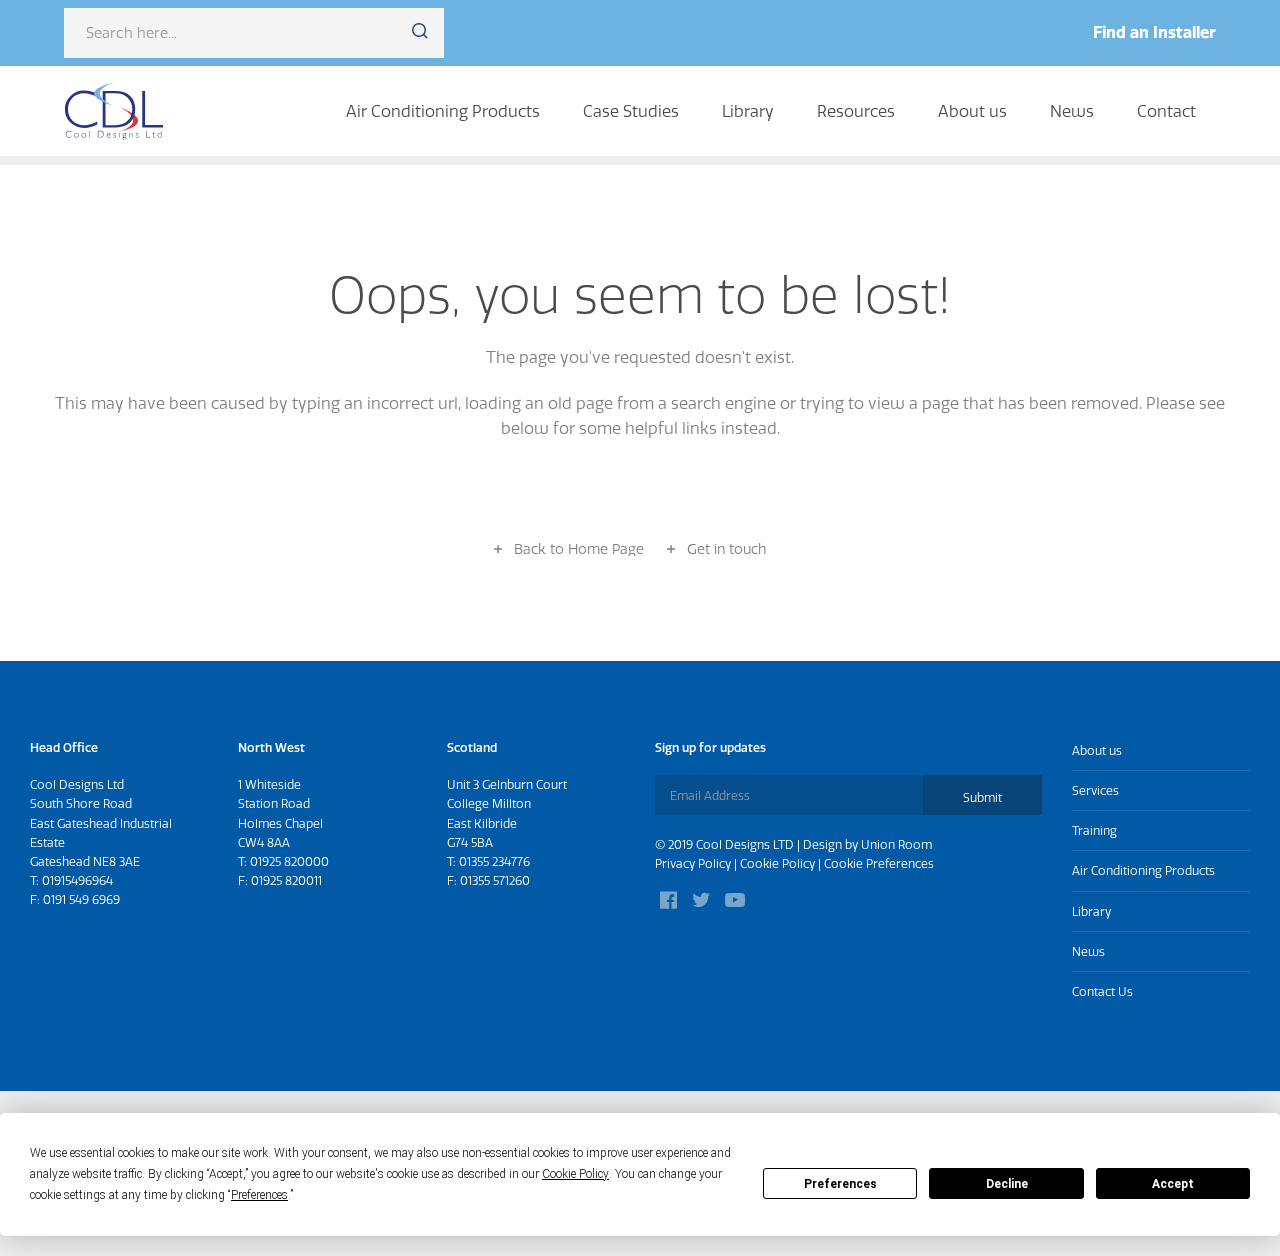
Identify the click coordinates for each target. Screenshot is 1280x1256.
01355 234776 (494, 861)
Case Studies (631, 111)
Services (1095, 790)
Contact (1166, 111)
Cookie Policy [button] (575, 1174)
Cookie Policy (777, 863)
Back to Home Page (579, 549)
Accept (1173, 1184)
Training (1094, 830)
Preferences (840, 1184)
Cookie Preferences (879, 863)
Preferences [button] (259, 1195)
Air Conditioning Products (443, 111)
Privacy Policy (693, 863)
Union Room (896, 844)
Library (748, 111)
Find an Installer (1154, 32)
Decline (1007, 1184)
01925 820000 (289, 861)
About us (972, 111)
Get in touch (726, 549)
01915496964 (77, 880)
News (1072, 111)
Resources (856, 111)
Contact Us (1102, 991)
